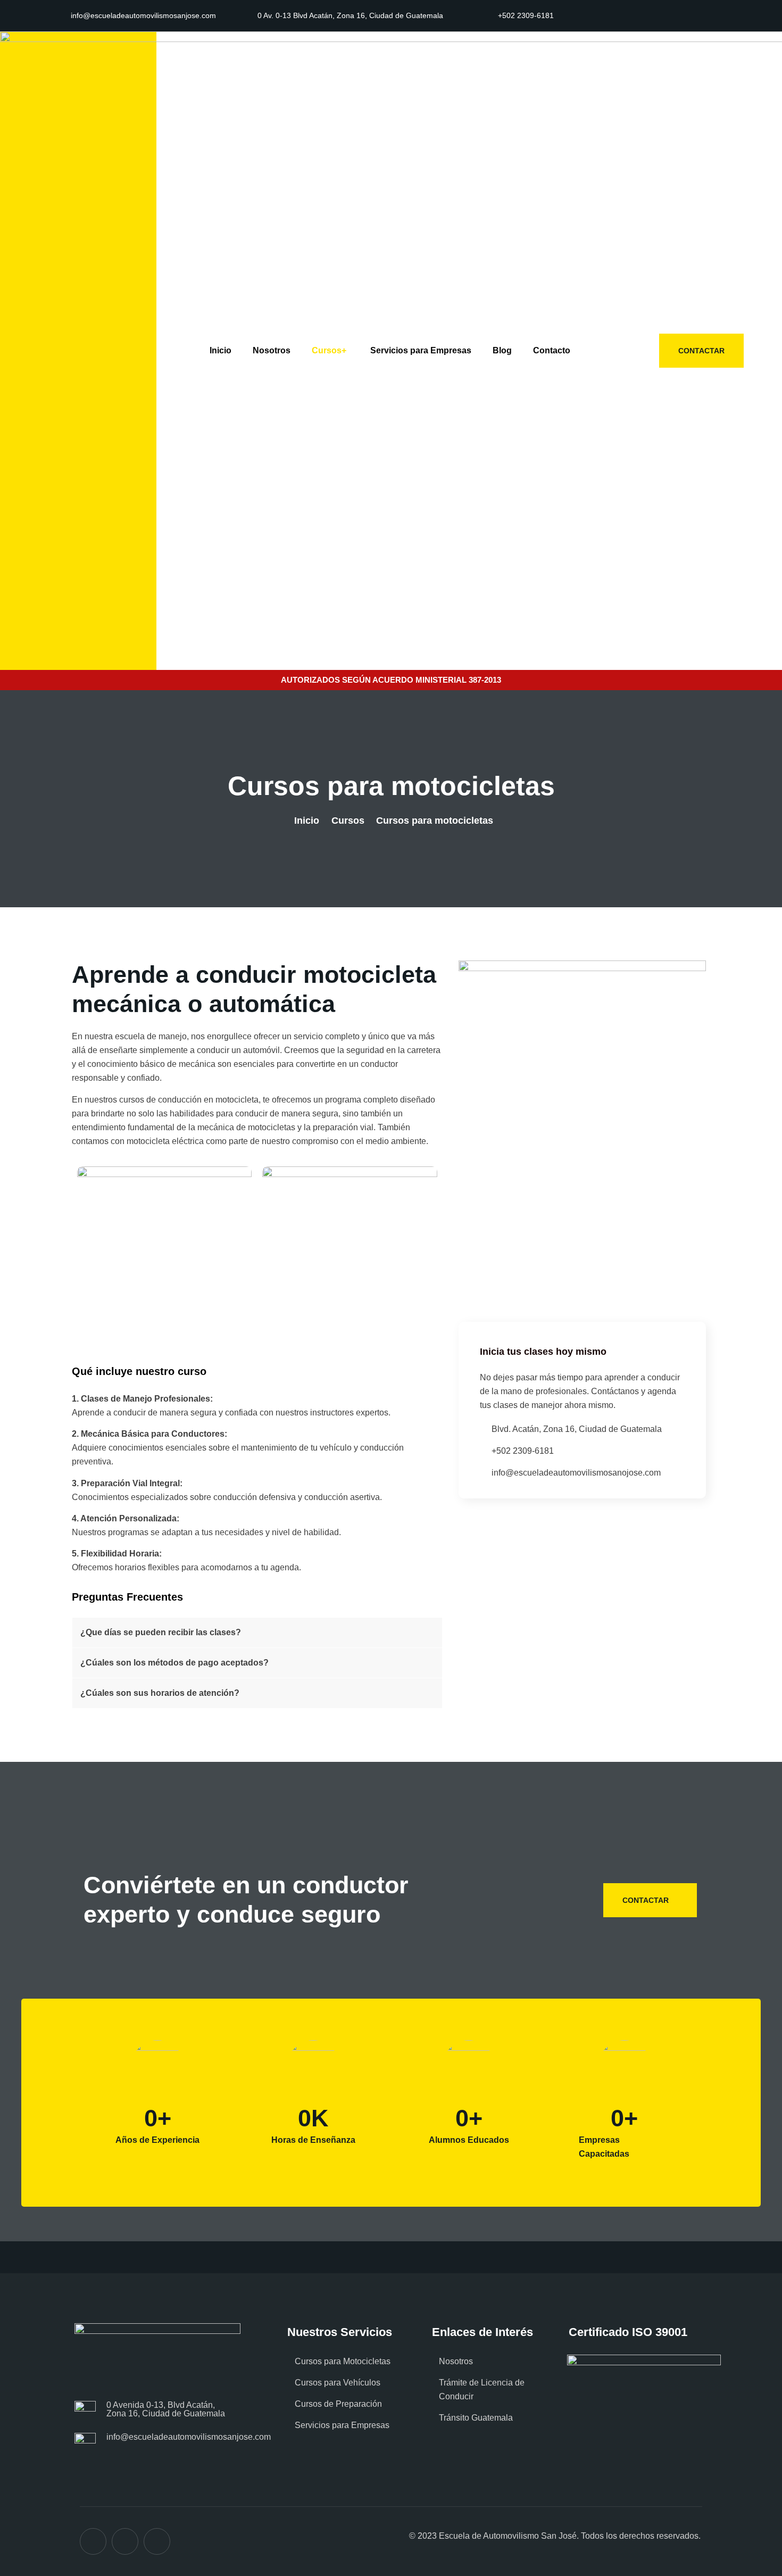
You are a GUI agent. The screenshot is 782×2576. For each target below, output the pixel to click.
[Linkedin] (710, 16)
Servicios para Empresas (421, 350)
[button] (257, 1633)
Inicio (221, 350)
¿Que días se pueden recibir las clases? (161, 1632)
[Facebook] (93, 2541)
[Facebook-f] (663, 16)
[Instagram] (687, 16)
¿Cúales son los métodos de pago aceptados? (174, 1663)
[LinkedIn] (157, 2541)
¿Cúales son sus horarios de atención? (160, 1693)
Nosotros (272, 350)
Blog (502, 350)
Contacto (552, 350)
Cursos (329, 350)
